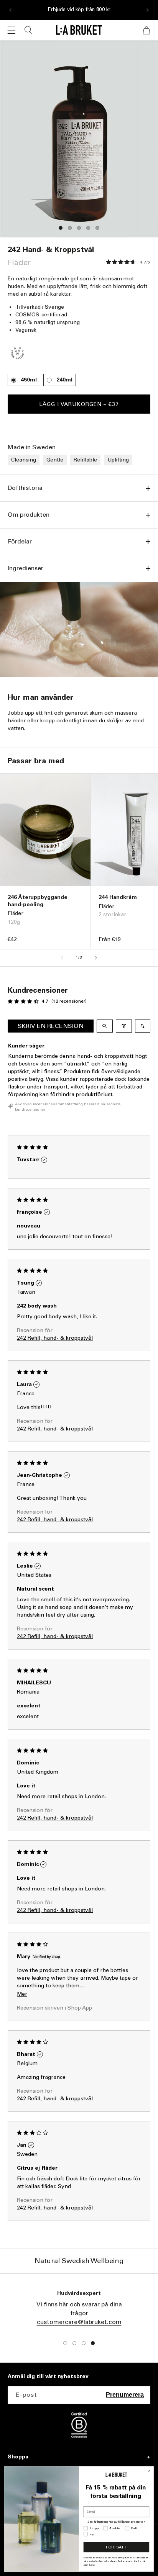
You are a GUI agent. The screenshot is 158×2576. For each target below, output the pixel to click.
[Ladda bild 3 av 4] (84, 2343)
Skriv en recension (51, 1026)
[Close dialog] (149, 2471)
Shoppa (18, 2457)
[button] (12, 30)
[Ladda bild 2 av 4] (74, 2343)
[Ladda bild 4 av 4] (93, 2343)
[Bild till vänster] (62, 958)
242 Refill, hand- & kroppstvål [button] (55, 1338)
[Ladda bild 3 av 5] (79, 228)
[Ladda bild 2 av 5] (70, 228)
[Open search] (105, 1026)
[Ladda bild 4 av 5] (88, 228)
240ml (64, 380)
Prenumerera (125, 2395)
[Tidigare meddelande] (10, 10)
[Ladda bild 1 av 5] (61, 228)
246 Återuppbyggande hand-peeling (38, 901)
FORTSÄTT (116, 2547)
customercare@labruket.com (79, 2322)
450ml (29, 380)
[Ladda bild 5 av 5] (97, 228)
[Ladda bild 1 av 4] (65, 2343)
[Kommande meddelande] (148, 10)
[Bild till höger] (96, 958)
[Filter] (124, 1026)
